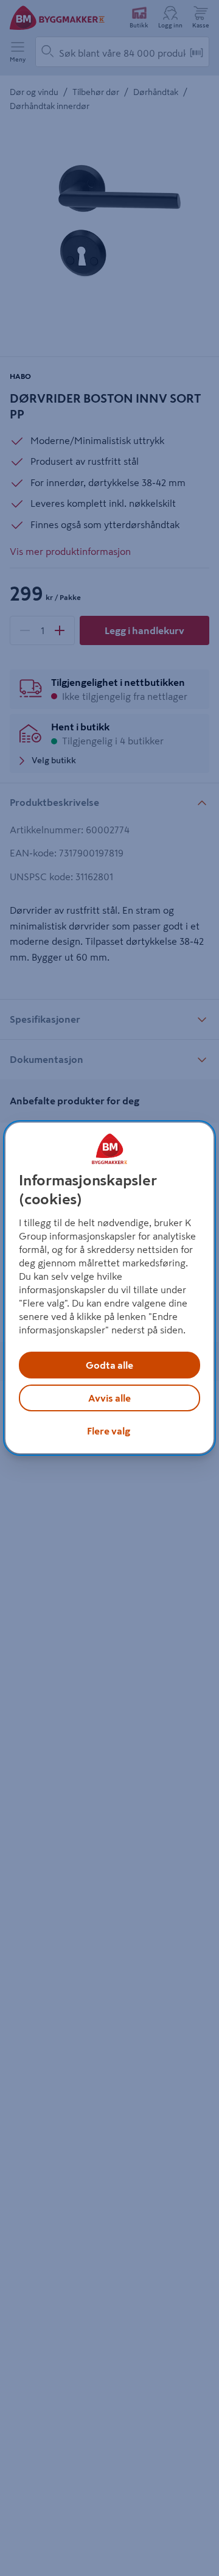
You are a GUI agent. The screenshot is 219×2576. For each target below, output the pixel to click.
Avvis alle (109, 1398)
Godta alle (109, 1365)
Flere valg (109, 1431)
